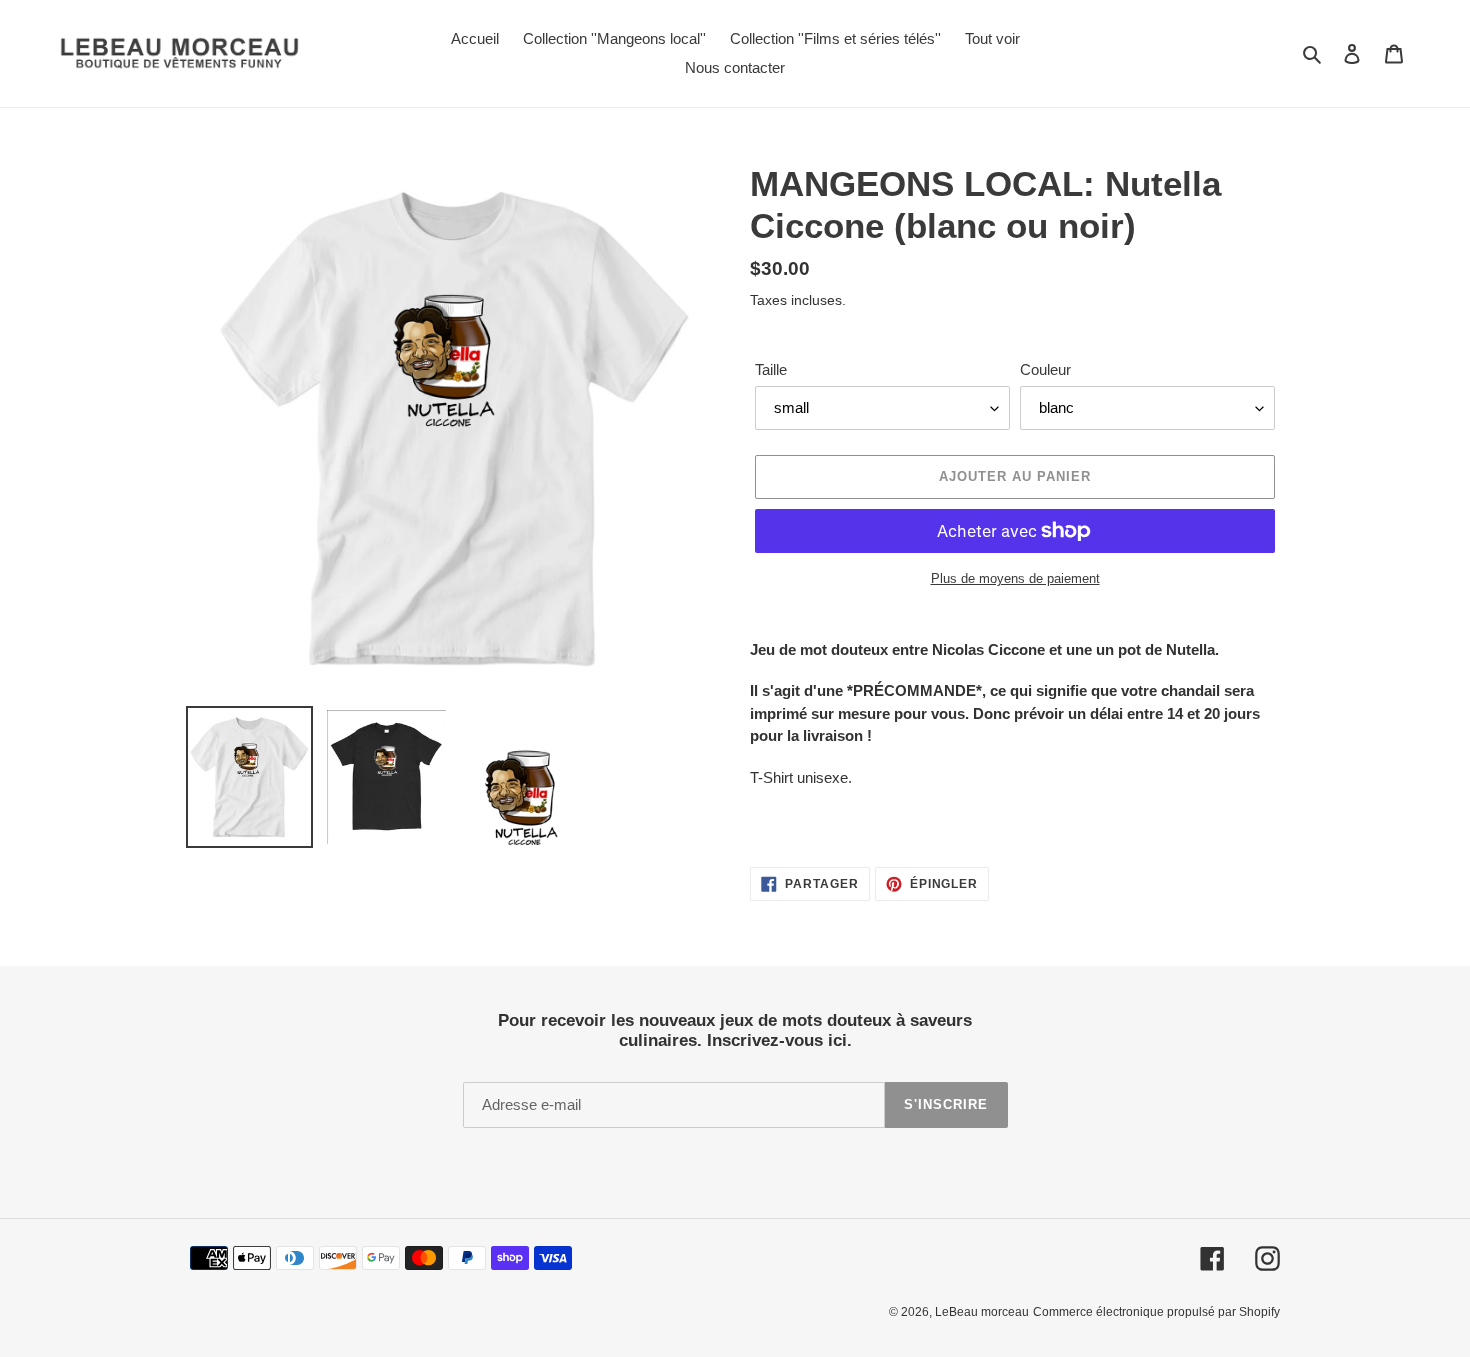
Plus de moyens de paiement (1015, 578)
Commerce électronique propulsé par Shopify (1156, 1312)
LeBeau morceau (982, 1312)
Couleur (1045, 369)
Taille (771, 369)
